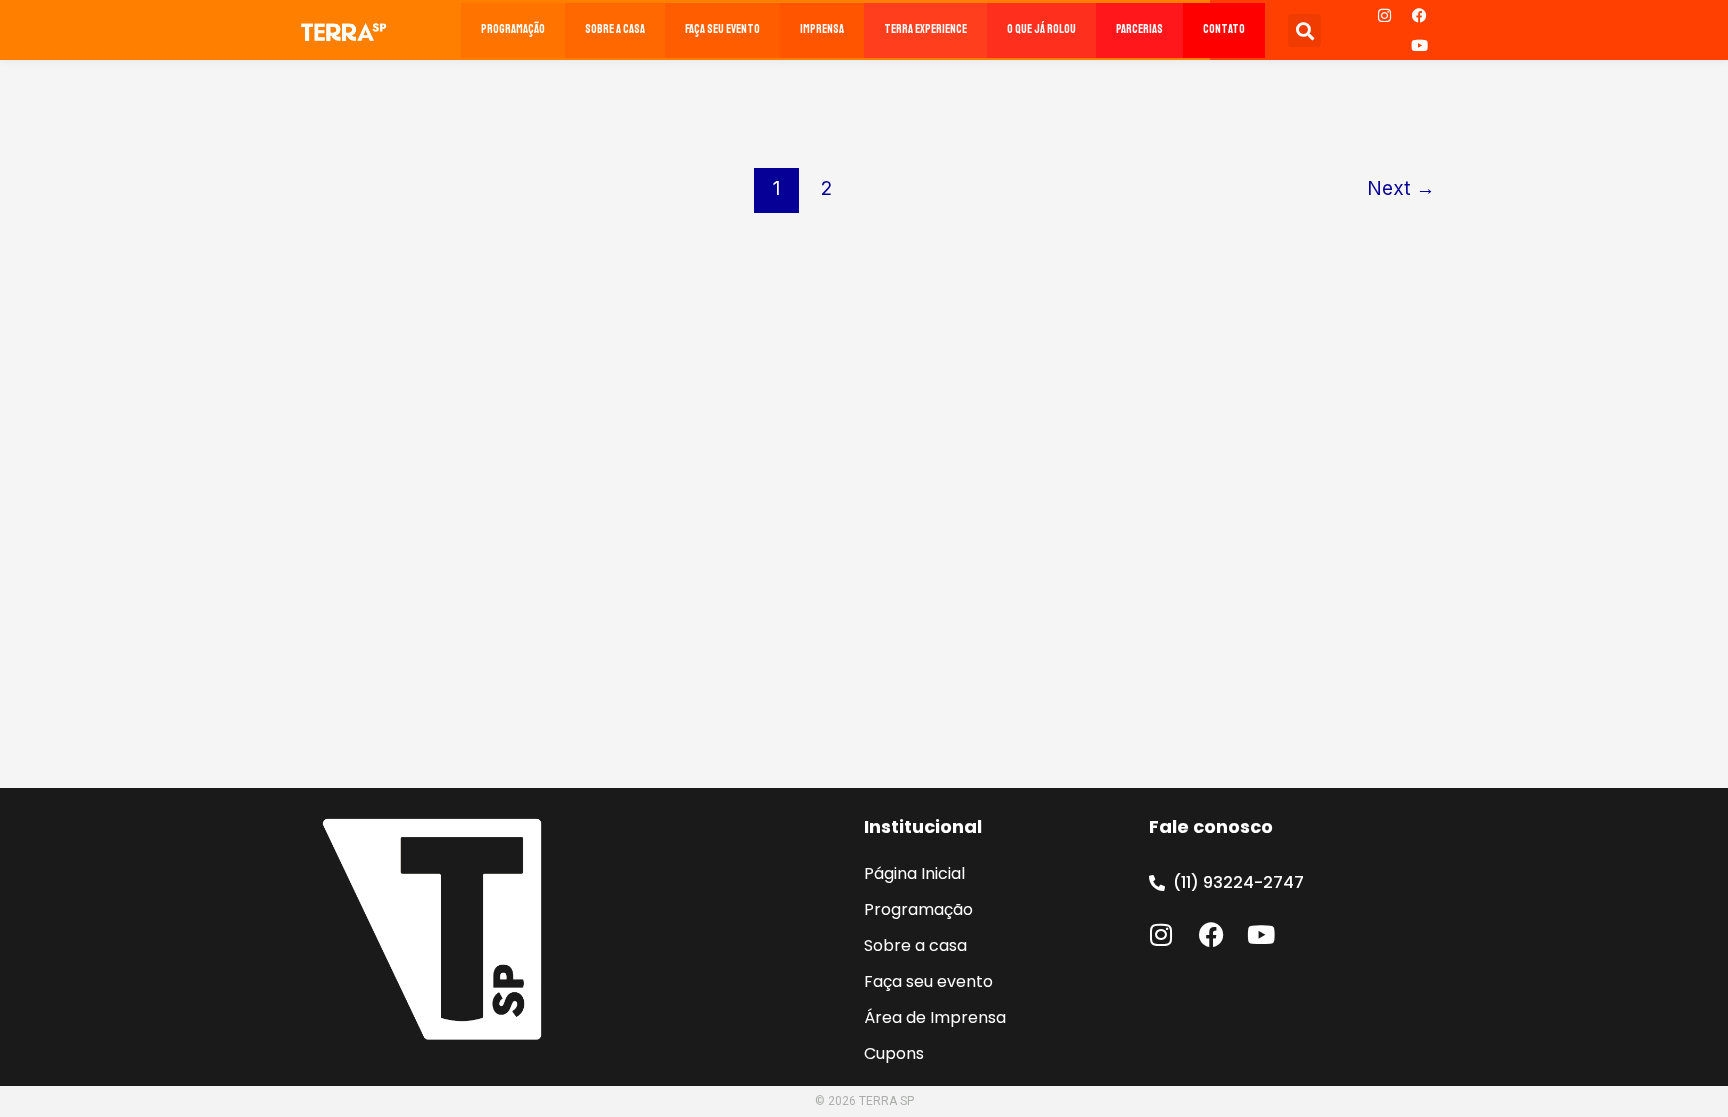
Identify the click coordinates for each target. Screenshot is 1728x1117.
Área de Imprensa (935, 1017)
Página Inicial (914, 873)
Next (1401, 188)
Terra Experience (925, 29)
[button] (1304, 30)
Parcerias (1139, 29)
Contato (1224, 29)
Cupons (894, 1053)
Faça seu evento (722, 29)
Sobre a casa (615, 29)
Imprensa (822, 29)
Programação (513, 29)
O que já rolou (1041, 29)
